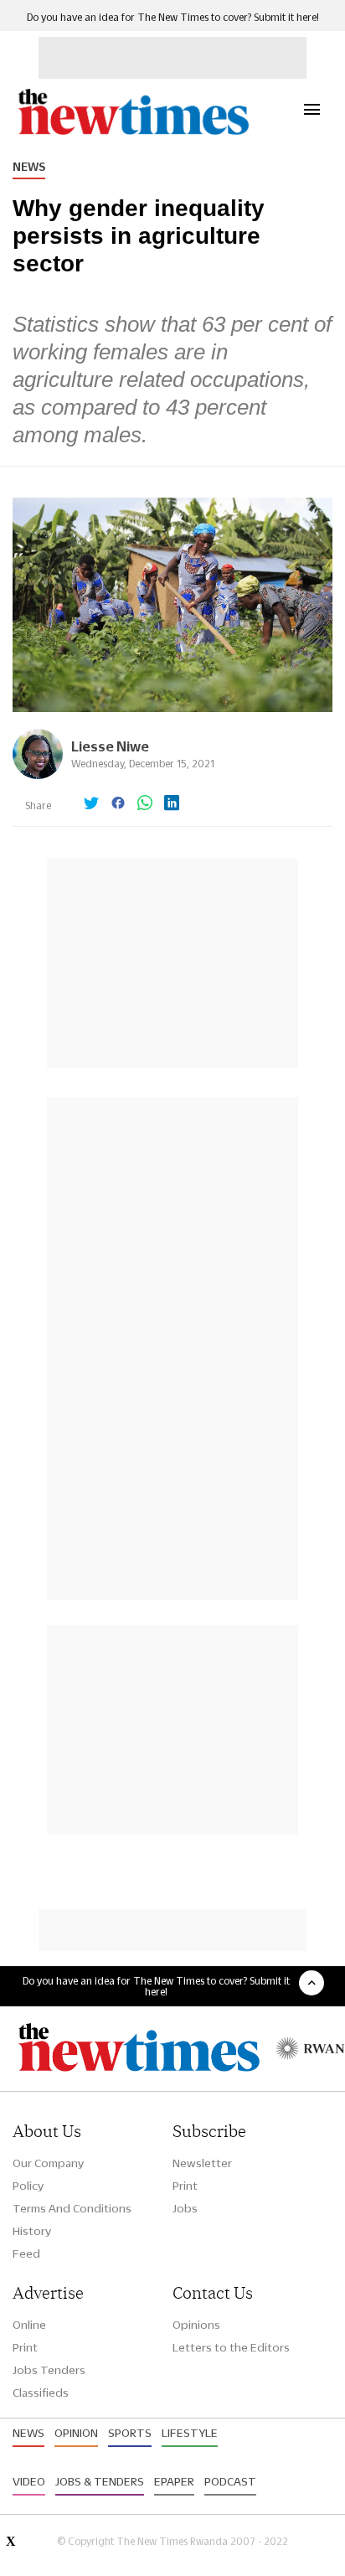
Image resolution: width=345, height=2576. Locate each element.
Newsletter (202, 2163)
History (32, 2231)
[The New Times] (133, 133)
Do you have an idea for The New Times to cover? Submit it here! (173, 17)
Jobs (185, 2208)
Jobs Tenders (49, 2370)
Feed (26, 2253)
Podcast (230, 2481)
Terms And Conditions (72, 2208)
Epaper (174, 2481)
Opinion (76, 2433)
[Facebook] (118, 804)
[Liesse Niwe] (38, 774)
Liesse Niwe (110, 746)
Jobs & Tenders (100, 2481)
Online (29, 2325)
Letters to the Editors (231, 2347)
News (29, 167)
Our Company (48, 2163)
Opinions (196, 2325)
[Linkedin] (172, 804)
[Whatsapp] (145, 804)
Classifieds (41, 2393)
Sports (130, 2433)
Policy (28, 2186)
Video (29, 2481)
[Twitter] (91, 804)
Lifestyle (190, 2433)
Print (185, 2186)
